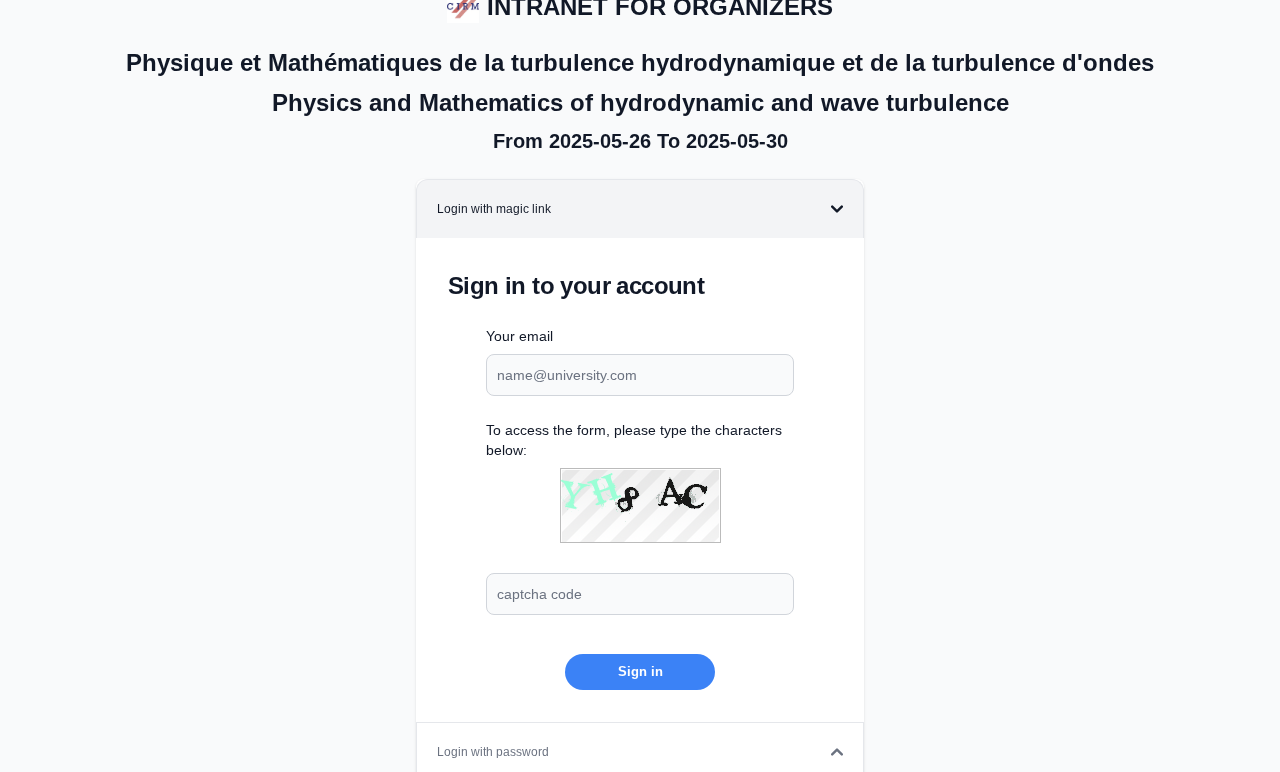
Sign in (640, 671)
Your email (519, 336)
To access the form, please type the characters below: (634, 440)
